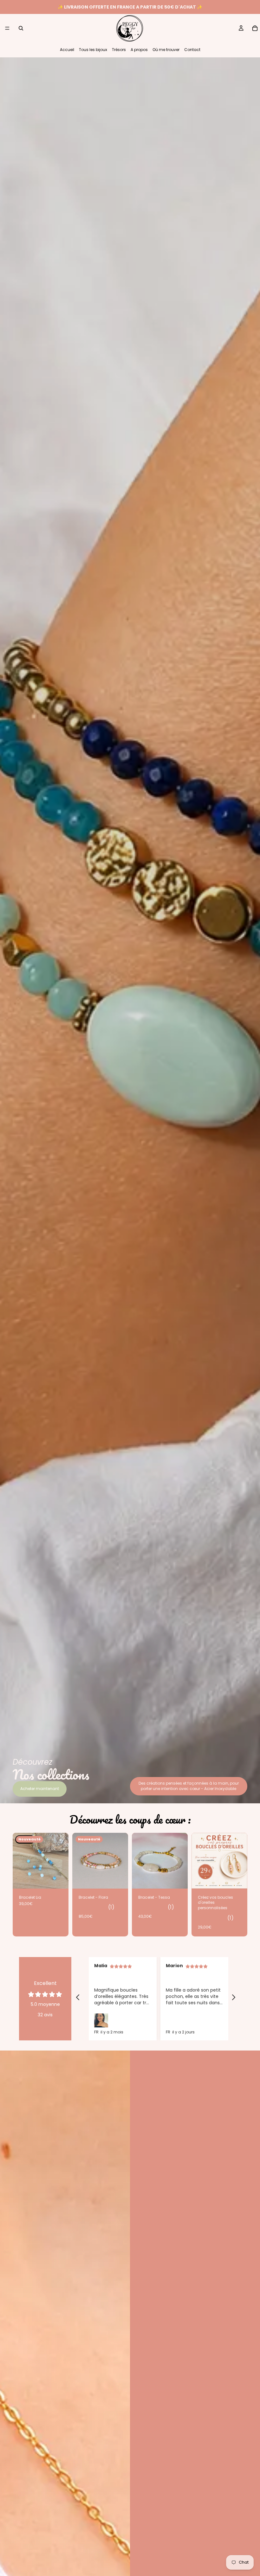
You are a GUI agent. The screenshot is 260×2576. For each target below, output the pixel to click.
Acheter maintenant (40, 1789)
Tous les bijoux (93, 50)
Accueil (67, 50)
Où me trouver (166, 50)
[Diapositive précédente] (79, 1861)
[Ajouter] (118, 1879)
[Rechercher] (21, 28)
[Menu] (7, 28)
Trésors (119, 50)
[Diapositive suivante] (121, 1861)
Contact (192, 50)
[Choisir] (237, 1879)
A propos (139, 50)
